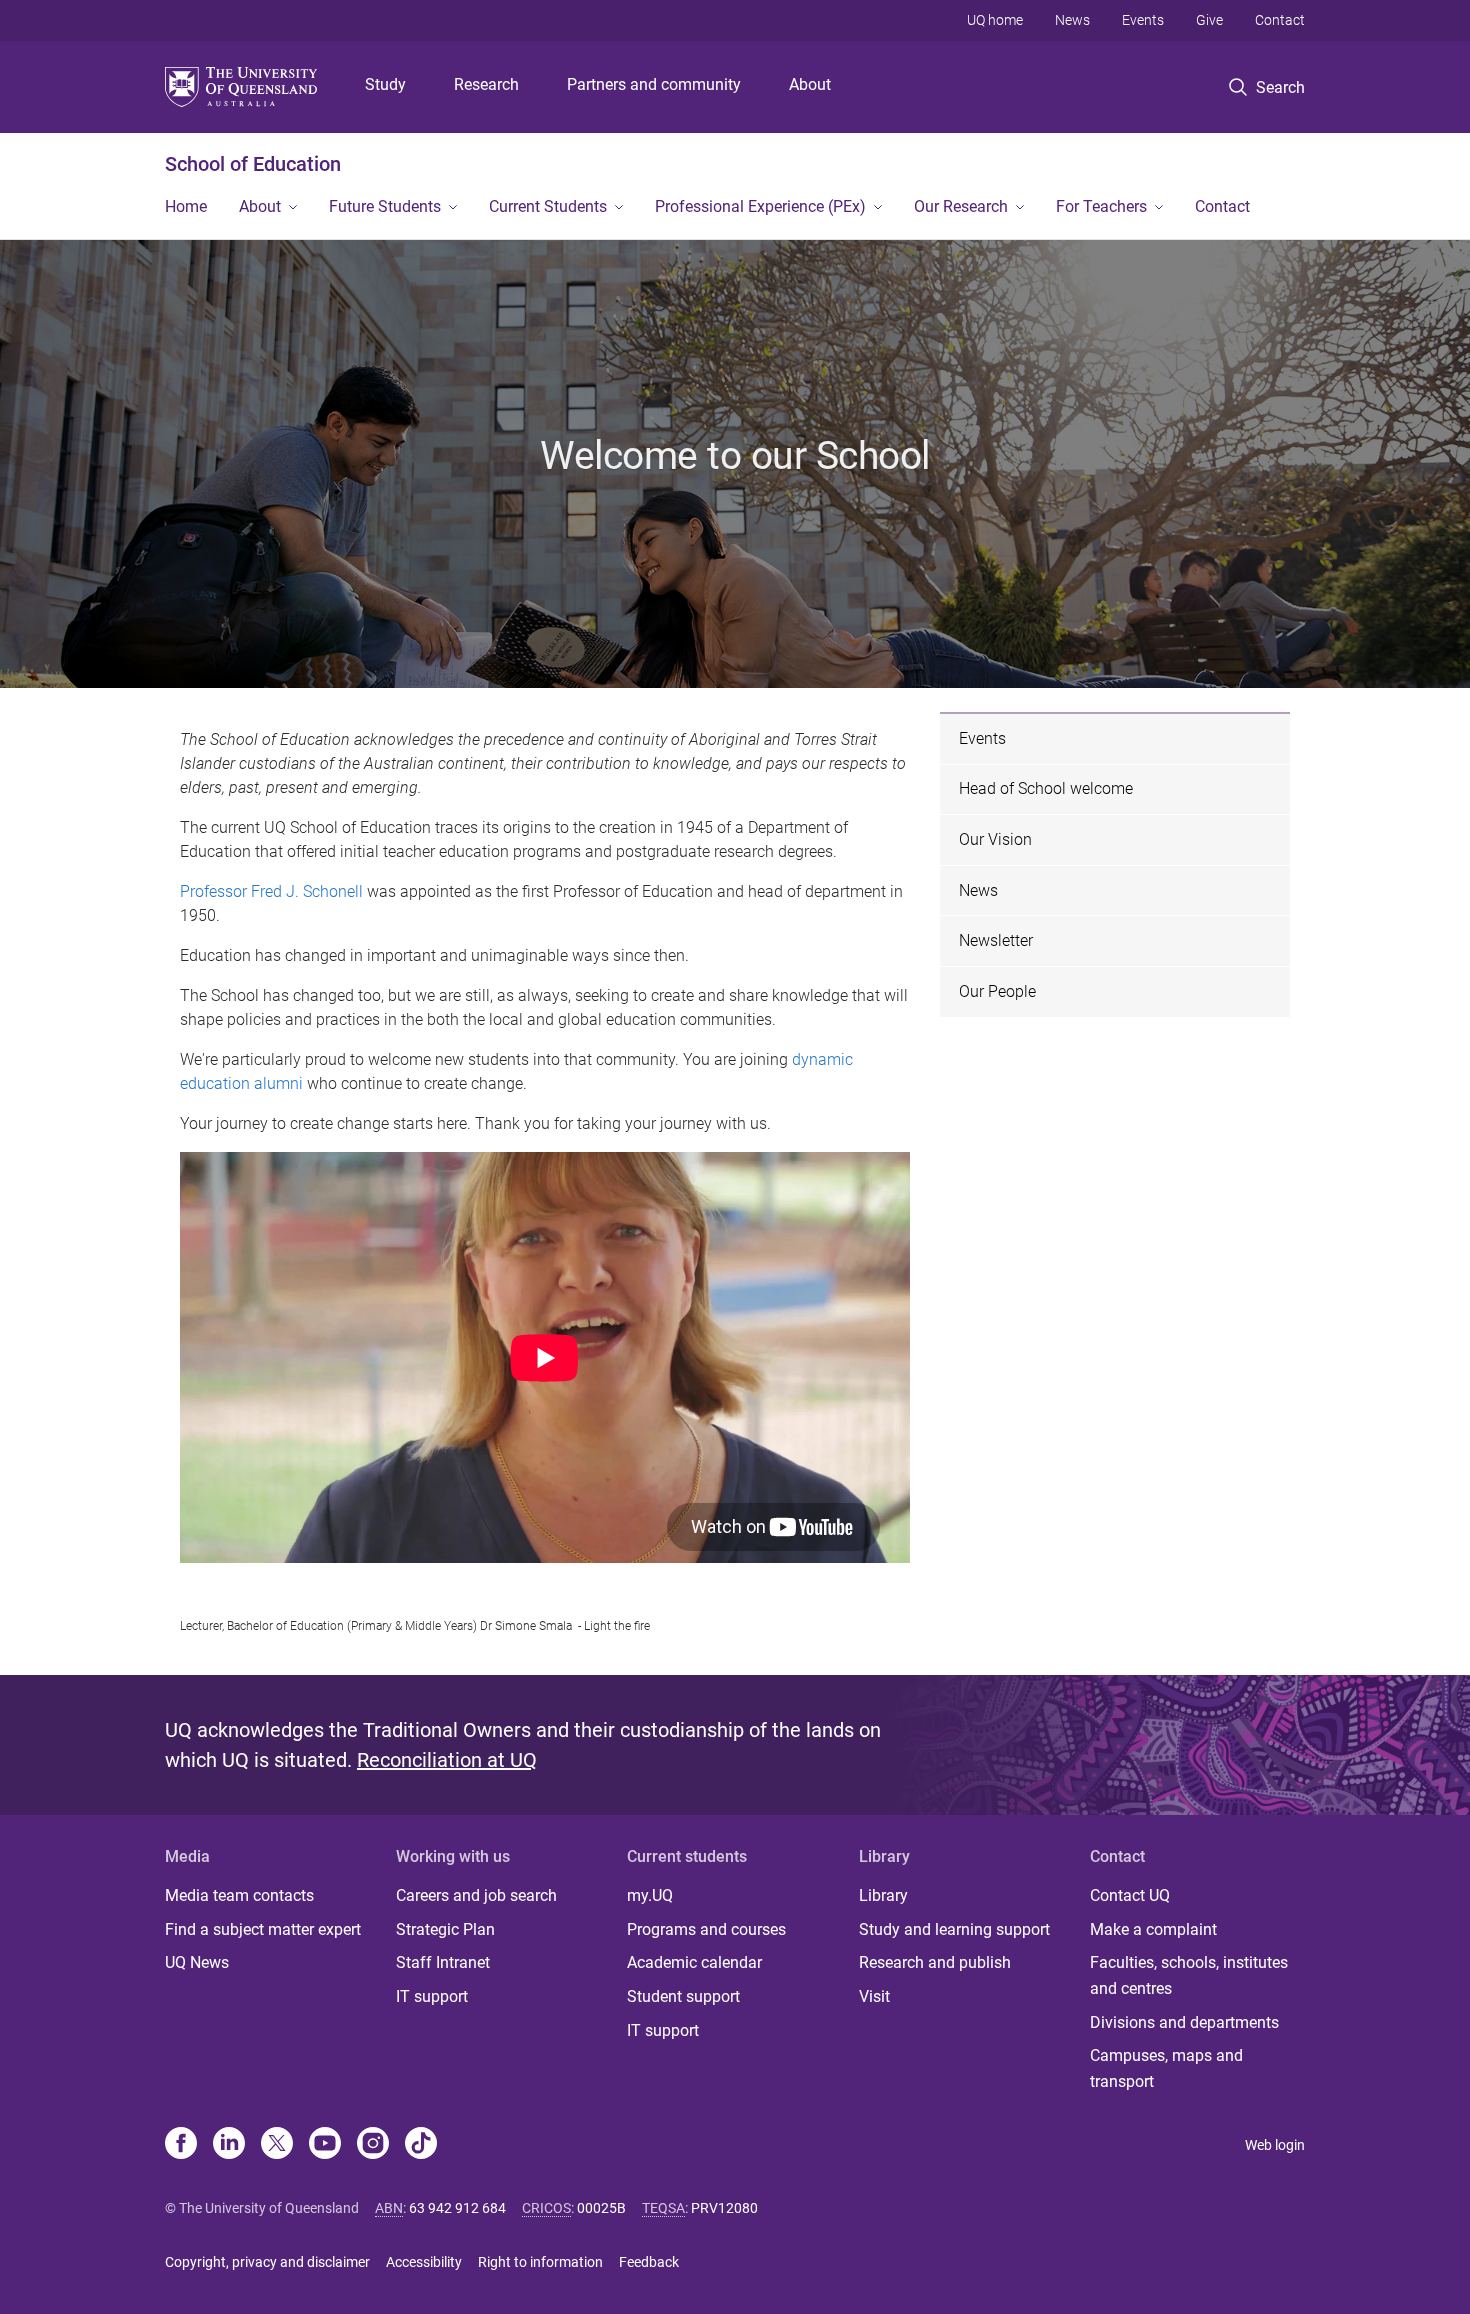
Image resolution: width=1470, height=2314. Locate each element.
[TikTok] (421, 2145)
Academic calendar (694, 1962)
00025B (601, 2208)
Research (486, 84)
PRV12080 (724, 2208)
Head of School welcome (1046, 788)
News (1072, 20)
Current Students (548, 206)
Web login (1275, 2145)
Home (186, 206)
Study (385, 84)
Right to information (540, 2262)
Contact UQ (1130, 1895)
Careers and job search (476, 1895)
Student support (683, 1996)
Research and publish (935, 1962)
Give (1209, 20)
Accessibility (424, 2262)
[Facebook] (181, 2145)
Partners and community (654, 84)
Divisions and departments (1184, 2022)
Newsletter (996, 940)
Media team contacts (239, 1895)
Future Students (385, 206)
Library (883, 1895)
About (810, 84)
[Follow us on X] (277, 2145)
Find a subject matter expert (263, 1929)
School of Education (253, 164)
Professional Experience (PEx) (760, 206)
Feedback (649, 2262)
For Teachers (1101, 206)
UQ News (197, 1962)
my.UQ (650, 1895)
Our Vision (995, 839)
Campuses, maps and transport (1166, 2068)
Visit (874, 1996)
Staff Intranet (443, 1962)
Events (1143, 20)
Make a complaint (1153, 1929)
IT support (432, 1996)
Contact (1280, 20)
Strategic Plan (445, 1929)
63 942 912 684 (457, 2208)
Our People (997, 991)
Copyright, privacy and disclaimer (267, 2262)
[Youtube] (325, 2145)
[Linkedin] (229, 2145)
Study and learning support (954, 1929)
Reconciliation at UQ (447, 1760)
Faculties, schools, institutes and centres (1189, 1975)
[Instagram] (373, 2145)
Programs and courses (706, 1929)
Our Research (961, 206)
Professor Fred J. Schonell (271, 891)
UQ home (995, 20)
